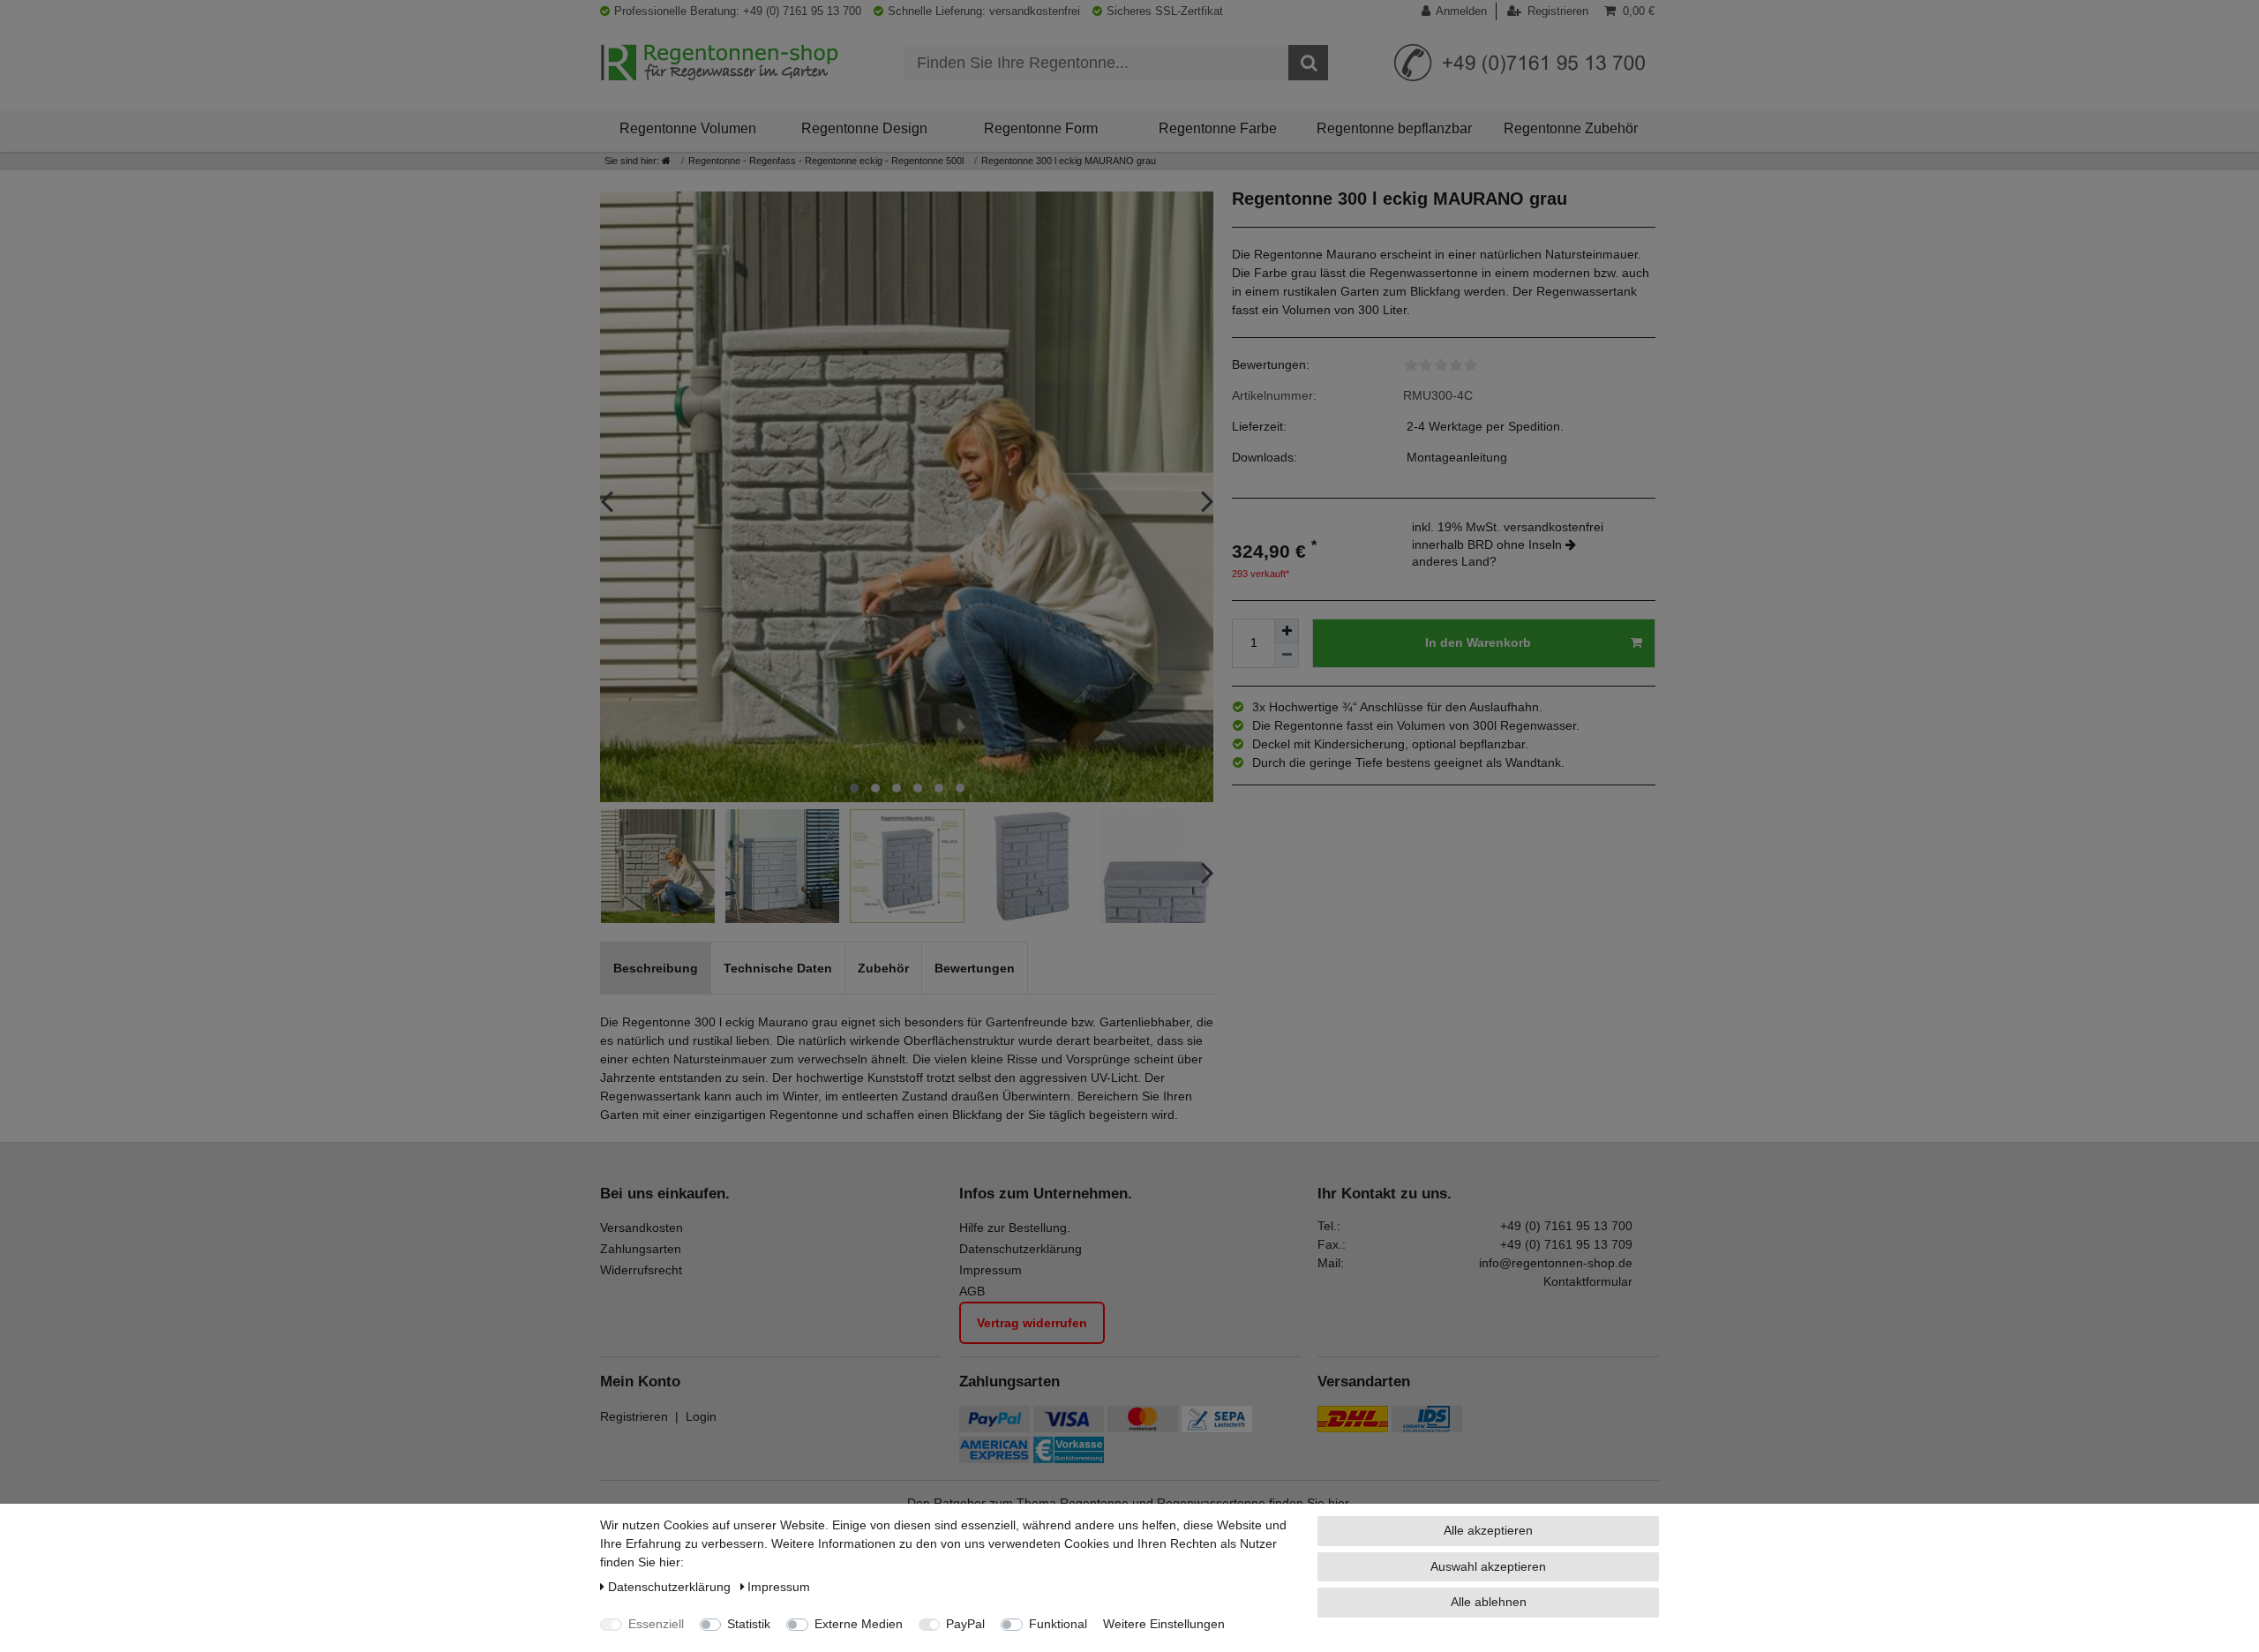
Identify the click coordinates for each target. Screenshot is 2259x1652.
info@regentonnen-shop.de (1556, 1263)
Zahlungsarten (641, 1249)
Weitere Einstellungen (1164, 1624)
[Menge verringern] (1287, 656)
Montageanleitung (1457, 457)
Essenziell (656, 1624)
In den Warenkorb (1478, 642)
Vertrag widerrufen (1032, 1323)
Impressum (991, 1270)
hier (1338, 1503)
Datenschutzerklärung (1021, 1249)
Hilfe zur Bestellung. (1015, 1228)
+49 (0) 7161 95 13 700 (1566, 1226)
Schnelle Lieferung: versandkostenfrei (984, 11)
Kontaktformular (1588, 1281)
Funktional (1058, 1624)
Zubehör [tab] (883, 968)
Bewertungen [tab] (975, 968)
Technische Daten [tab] (778, 968)
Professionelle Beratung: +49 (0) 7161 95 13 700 (738, 11)
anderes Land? (1454, 561)
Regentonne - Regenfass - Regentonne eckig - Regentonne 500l (826, 161)
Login (701, 1416)
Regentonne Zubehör (1571, 128)
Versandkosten (642, 1228)
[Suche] (1308, 63)
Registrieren (634, 1416)
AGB (972, 1291)
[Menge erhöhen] (1287, 631)
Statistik (749, 1624)
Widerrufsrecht (641, 1270)
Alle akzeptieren (1488, 1530)
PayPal (965, 1624)
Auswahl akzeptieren (1488, 1566)
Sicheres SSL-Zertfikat (1165, 11)
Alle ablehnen (1489, 1602)
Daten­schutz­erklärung (671, 1587)
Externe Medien (859, 1624)
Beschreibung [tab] (656, 968)
